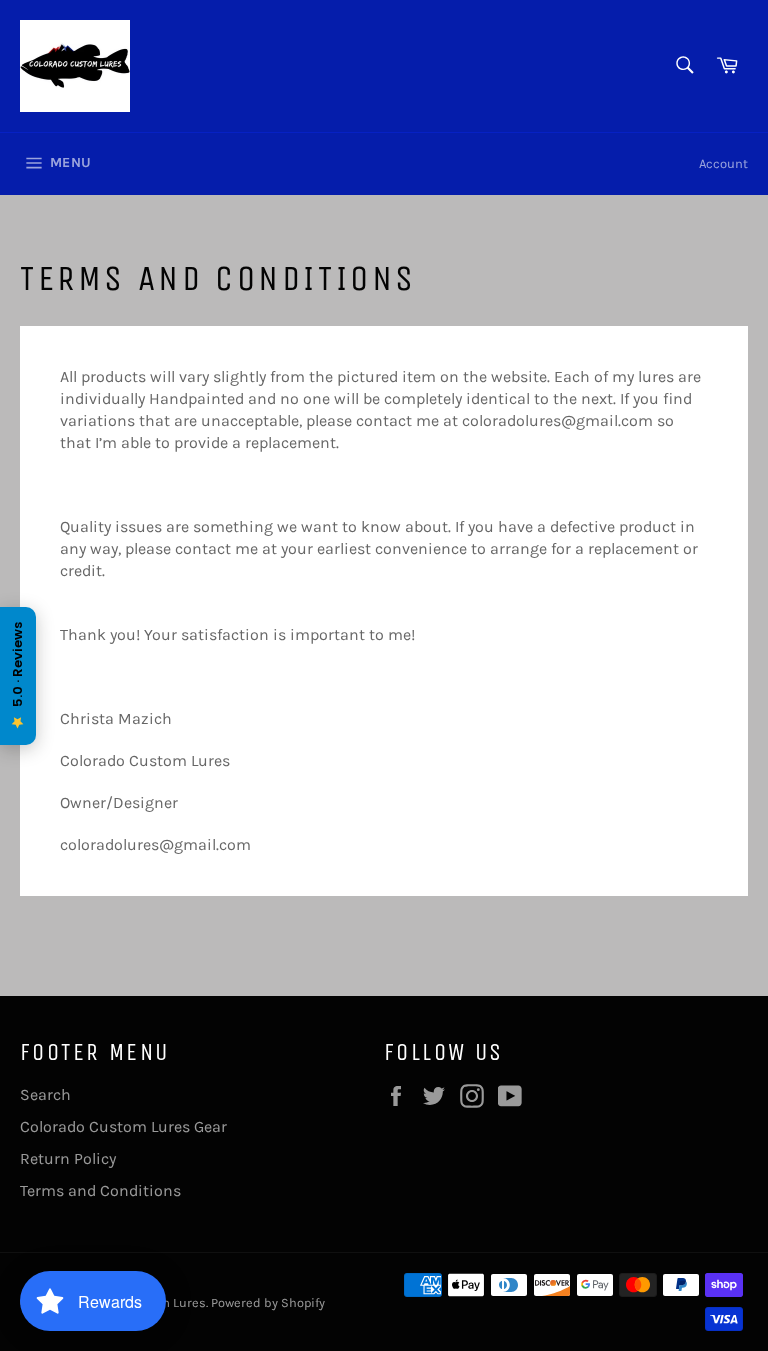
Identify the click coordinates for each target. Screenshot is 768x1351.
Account (723, 163)
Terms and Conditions (100, 1190)
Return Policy (68, 1158)
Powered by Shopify (268, 1302)
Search (45, 1094)
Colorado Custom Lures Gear (123, 1126)
